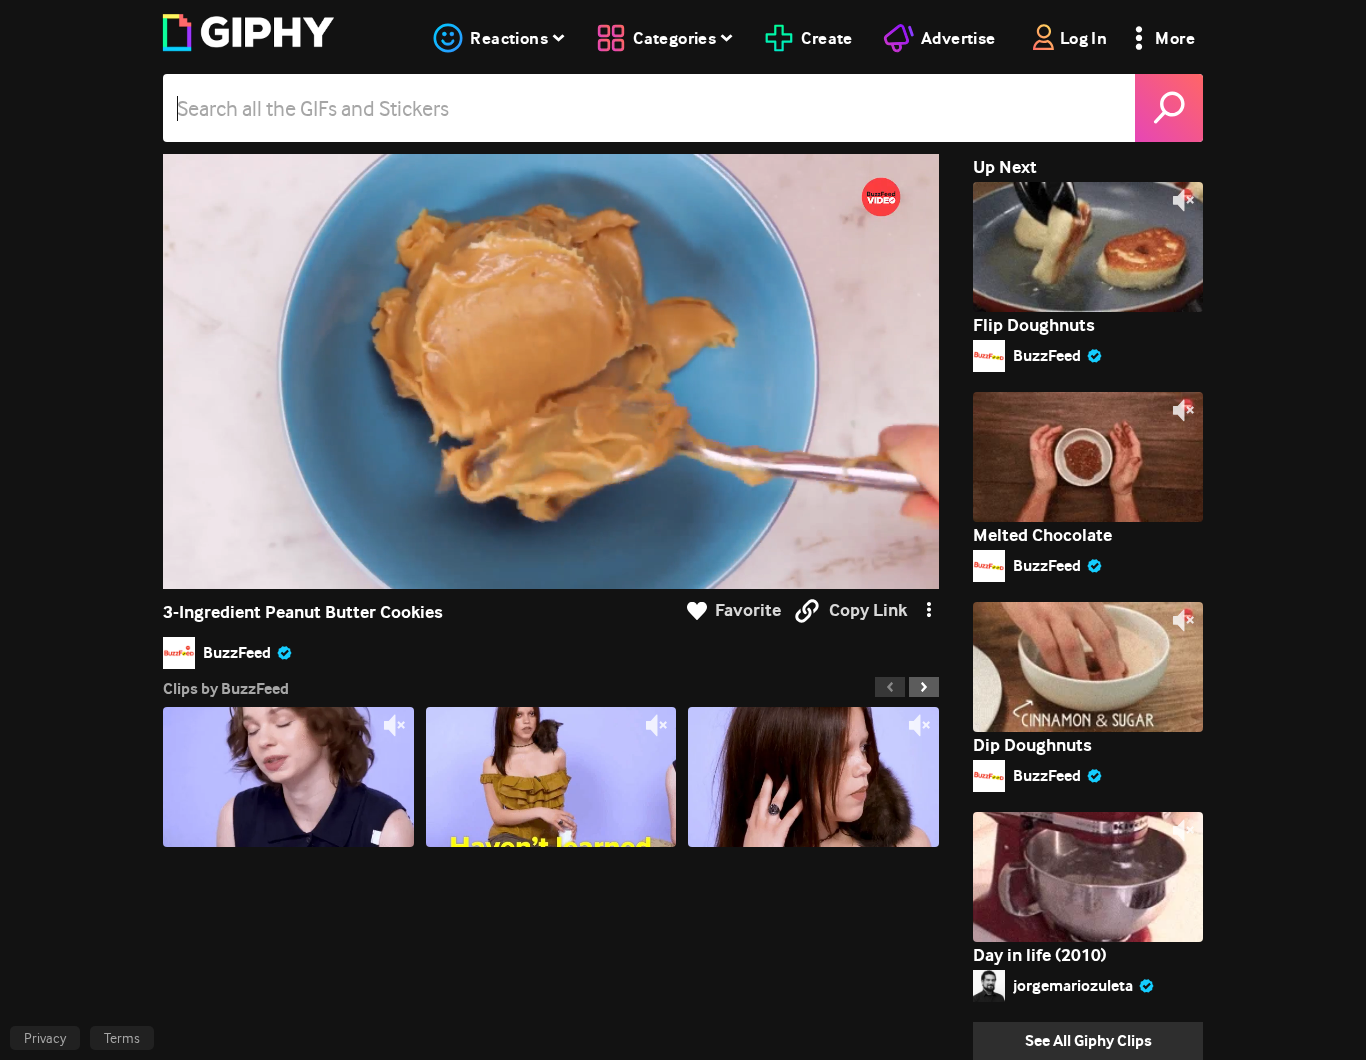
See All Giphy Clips (1088, 1040)
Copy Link (868, 610)
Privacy (45, 1038)
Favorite (748, 610)
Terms (122, 1038)
